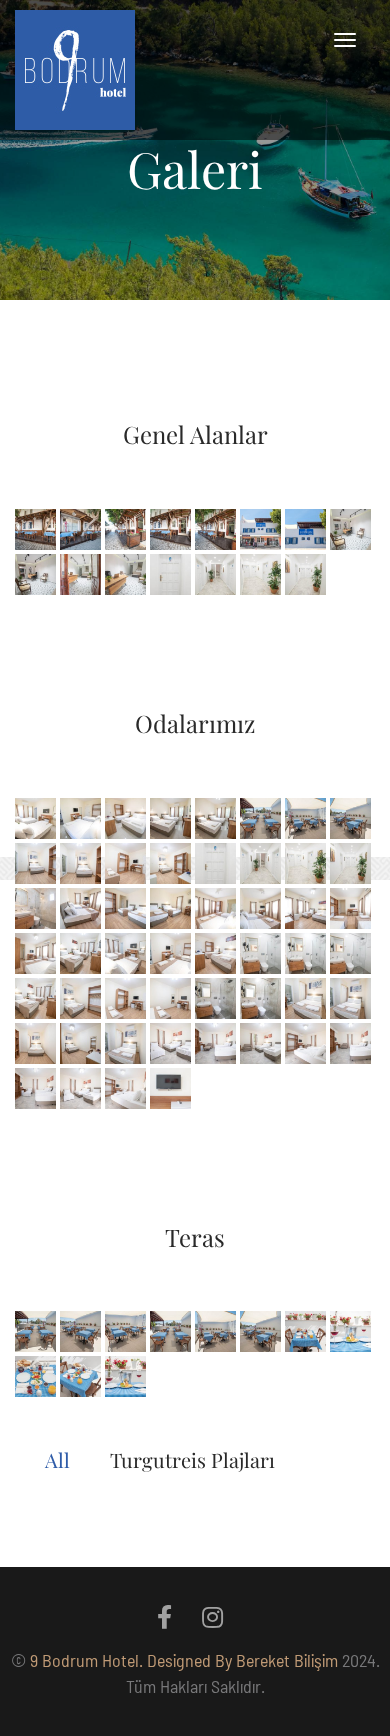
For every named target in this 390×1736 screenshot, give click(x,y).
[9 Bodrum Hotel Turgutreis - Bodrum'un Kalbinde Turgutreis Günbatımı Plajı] (75, 70)
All (57, 1459)
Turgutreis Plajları (192, 1459)
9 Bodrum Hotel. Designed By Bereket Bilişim (184, 1660)
